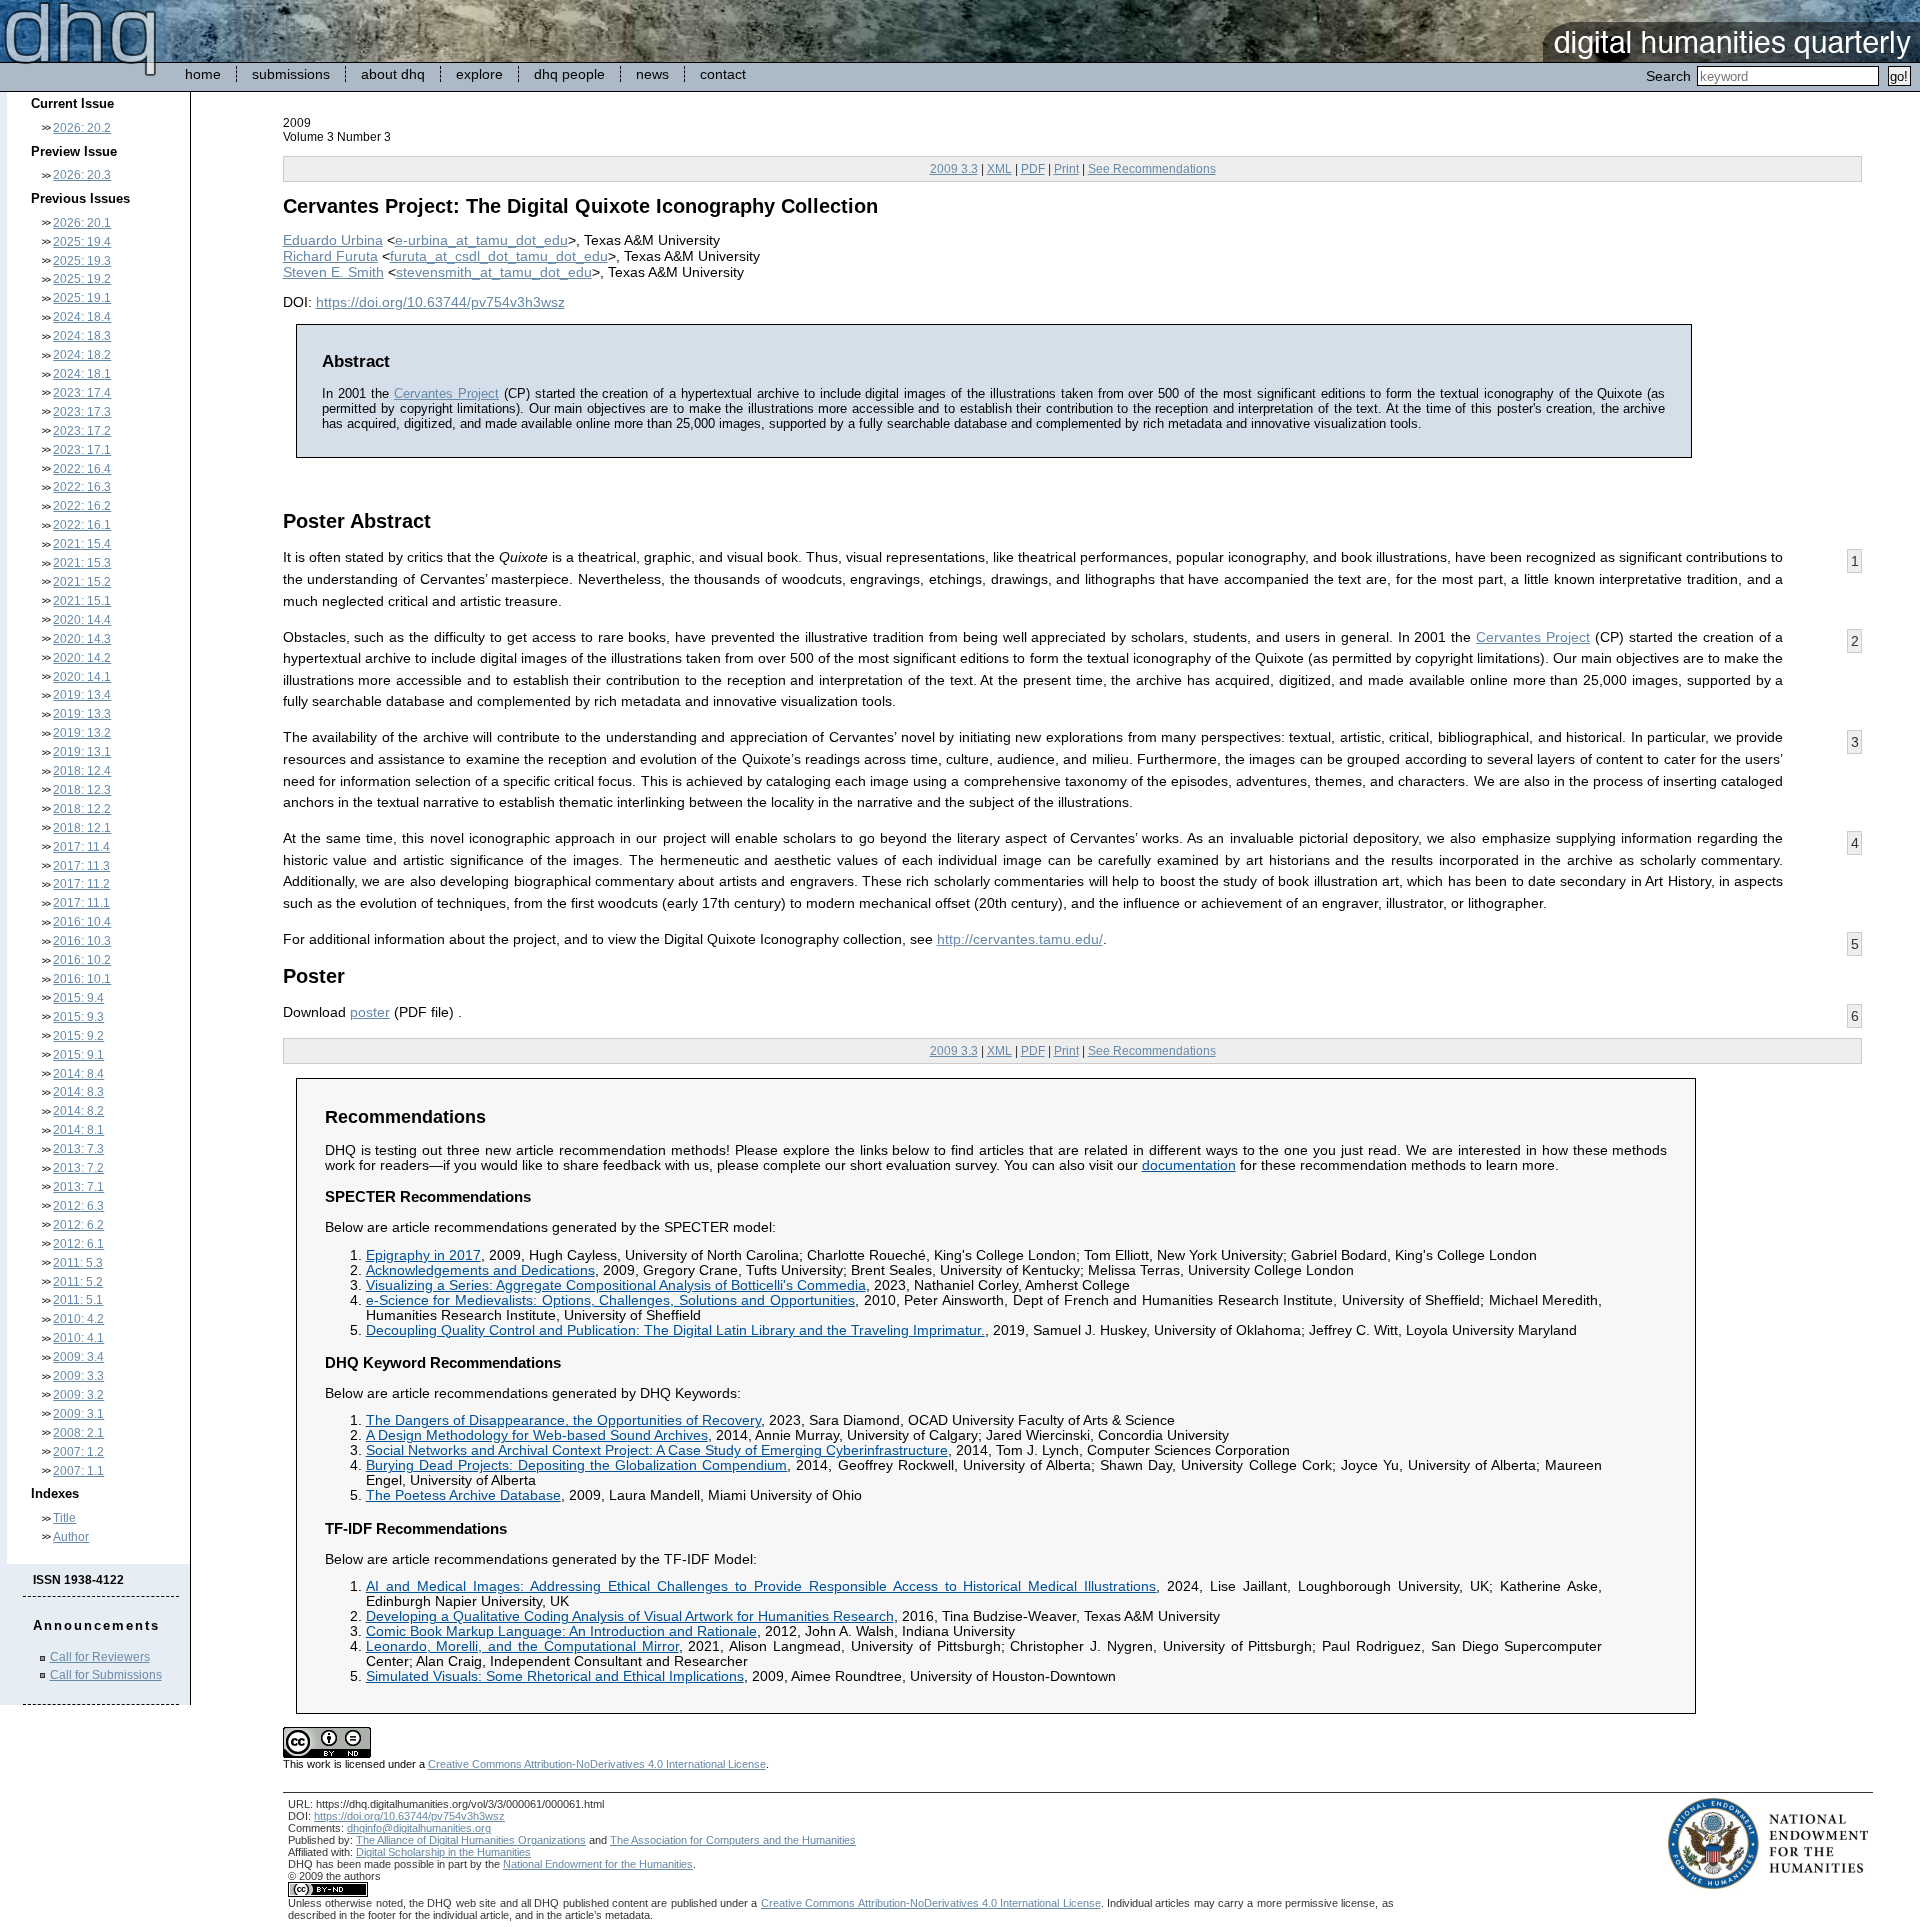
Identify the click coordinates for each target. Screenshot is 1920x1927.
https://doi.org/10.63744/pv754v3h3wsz (440, 302)
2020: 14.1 (82, 677)
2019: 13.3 (82, 714)
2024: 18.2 (82, 355)
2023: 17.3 (82, 412)
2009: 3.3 (78, 1376)
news (652, 74)
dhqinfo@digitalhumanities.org (419, 1828)
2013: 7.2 (78, 1168)
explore (479, 74)
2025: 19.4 (82, 242)
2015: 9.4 (78, 998)
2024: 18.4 (82, 317)
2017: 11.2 (81, 884)
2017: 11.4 (81, 847)
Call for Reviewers (100, 1657)
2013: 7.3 (78, 1149)
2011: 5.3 (78, 1263)
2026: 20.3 (82, 175)
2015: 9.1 (78, 1055)
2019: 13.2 (82, 733)
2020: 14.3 (82, 639)
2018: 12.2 (82, 809)
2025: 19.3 (82, 261)
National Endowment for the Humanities (598, 1864)
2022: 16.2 (82, 506)
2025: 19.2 (82, 279)
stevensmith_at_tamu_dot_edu (494, 272)
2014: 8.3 (78, 1092)
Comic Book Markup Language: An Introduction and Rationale (561, 1631)
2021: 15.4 (82, 544)
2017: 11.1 (81, 903)
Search (1668, 76)
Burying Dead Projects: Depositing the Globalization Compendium (577, 1465)
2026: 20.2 (82, 128)
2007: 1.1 (78, 1471)
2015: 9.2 (78, 1036)
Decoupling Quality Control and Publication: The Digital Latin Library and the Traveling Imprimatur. (675, 1330)
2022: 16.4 (82, 469)
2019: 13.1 (82, 752)
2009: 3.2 (78, 1395)
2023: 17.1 (82, 450)
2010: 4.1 (78, 1338)
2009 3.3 (954, 169)
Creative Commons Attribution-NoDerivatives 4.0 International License (597, 1764)
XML (999, 169)
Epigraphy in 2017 (423, 1255)
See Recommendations (1152, 169)
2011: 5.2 (78, 1282)
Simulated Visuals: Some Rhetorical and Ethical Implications (555, 1676)
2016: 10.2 (82, 960)
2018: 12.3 (82, 790)
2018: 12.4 (82, 771)
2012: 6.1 (78, 1244)
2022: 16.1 (82, 525)
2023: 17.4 (82, 393)
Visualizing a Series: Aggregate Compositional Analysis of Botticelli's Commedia (616, 1285)
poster (370, 1012)
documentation (1189, 1165)
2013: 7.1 (78, 1187)
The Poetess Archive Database (463, 1495)
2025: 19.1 (82, 298)
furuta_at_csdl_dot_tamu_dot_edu (499, 256)
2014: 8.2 (78, 1111)
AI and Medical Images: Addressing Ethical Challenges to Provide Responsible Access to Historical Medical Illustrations (761, 1586)
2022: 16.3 (82, 487)
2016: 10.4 (82, 922)
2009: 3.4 (78, 1357)
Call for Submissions (106, 1675)
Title (64, 1518)
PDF (1033, 169)
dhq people (569, 74)
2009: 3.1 (78, 1414)
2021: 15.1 (82, 601)
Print (1066, 169)
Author (71, 1537)
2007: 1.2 (78, 1452)
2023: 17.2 (82, 431)
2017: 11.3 (81, 866)
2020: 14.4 (82, 620)
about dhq (393, 74)
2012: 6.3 (78, 1206)
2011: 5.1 (78, 1300)
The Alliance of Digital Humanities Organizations (471, 1840)
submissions (291, 74)
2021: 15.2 (82, 582)
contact (723, 74)
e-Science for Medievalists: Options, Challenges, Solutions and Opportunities (610, 1300)
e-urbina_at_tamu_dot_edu (481, 240)
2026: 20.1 (82, 223)
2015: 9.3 (78, 1017)
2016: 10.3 (82, 941)
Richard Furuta (330, 256)
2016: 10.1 (82, 979)
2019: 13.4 (82, 695)
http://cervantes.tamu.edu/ (1020, 939)
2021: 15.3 (82, 563)
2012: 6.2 (78, 1225)
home (203, 74)
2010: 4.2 (78, 1319)
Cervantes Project (446, 393)
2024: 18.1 (82, 374)
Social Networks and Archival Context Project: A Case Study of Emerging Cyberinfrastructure (657, 1450)
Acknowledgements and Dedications (480, 1270)
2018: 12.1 (82, 828)
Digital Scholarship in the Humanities (443, 1852)
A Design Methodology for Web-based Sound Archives (537, 1435)
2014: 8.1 (78, 1130)
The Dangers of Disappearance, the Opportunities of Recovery (563, 1420)
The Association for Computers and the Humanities (733, 1840)
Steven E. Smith (333, 272)
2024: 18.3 (82, 336)
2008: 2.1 (78, 1433)
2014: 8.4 (78, 1074)
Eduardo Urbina (333, 240)
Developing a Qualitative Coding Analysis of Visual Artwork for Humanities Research (630, 1616)
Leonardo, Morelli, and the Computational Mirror (522, 1646)
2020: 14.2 (82, 658)
